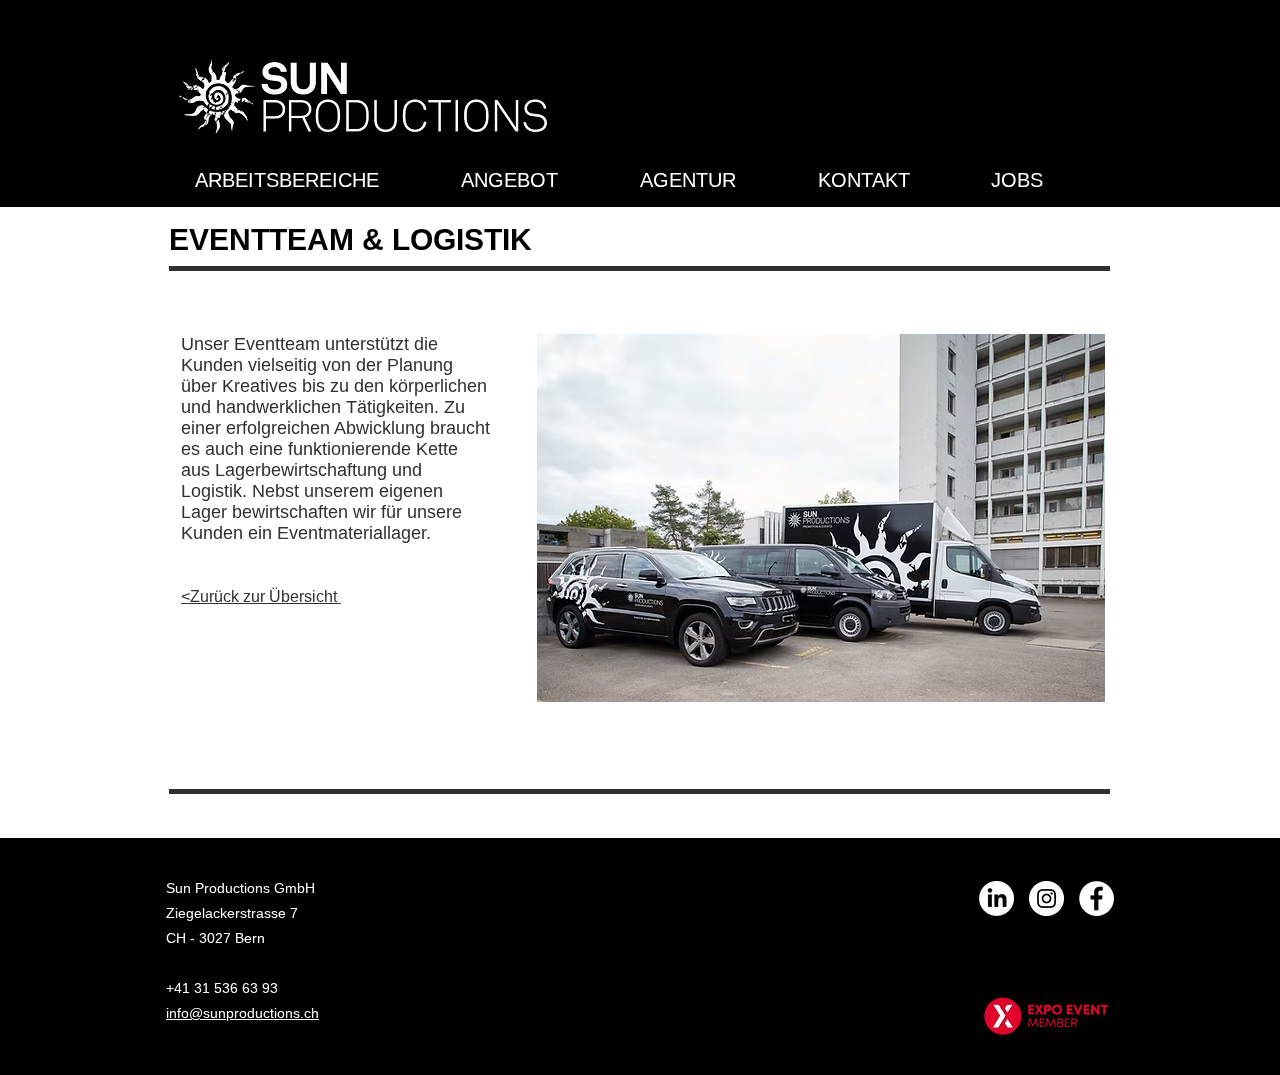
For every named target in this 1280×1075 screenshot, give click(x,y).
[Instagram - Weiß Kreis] (1046, 898)
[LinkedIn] (996, 898)
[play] (1063, 684)
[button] (821, 518)
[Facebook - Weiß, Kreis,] (1096, 898)
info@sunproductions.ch (242, 1013)
